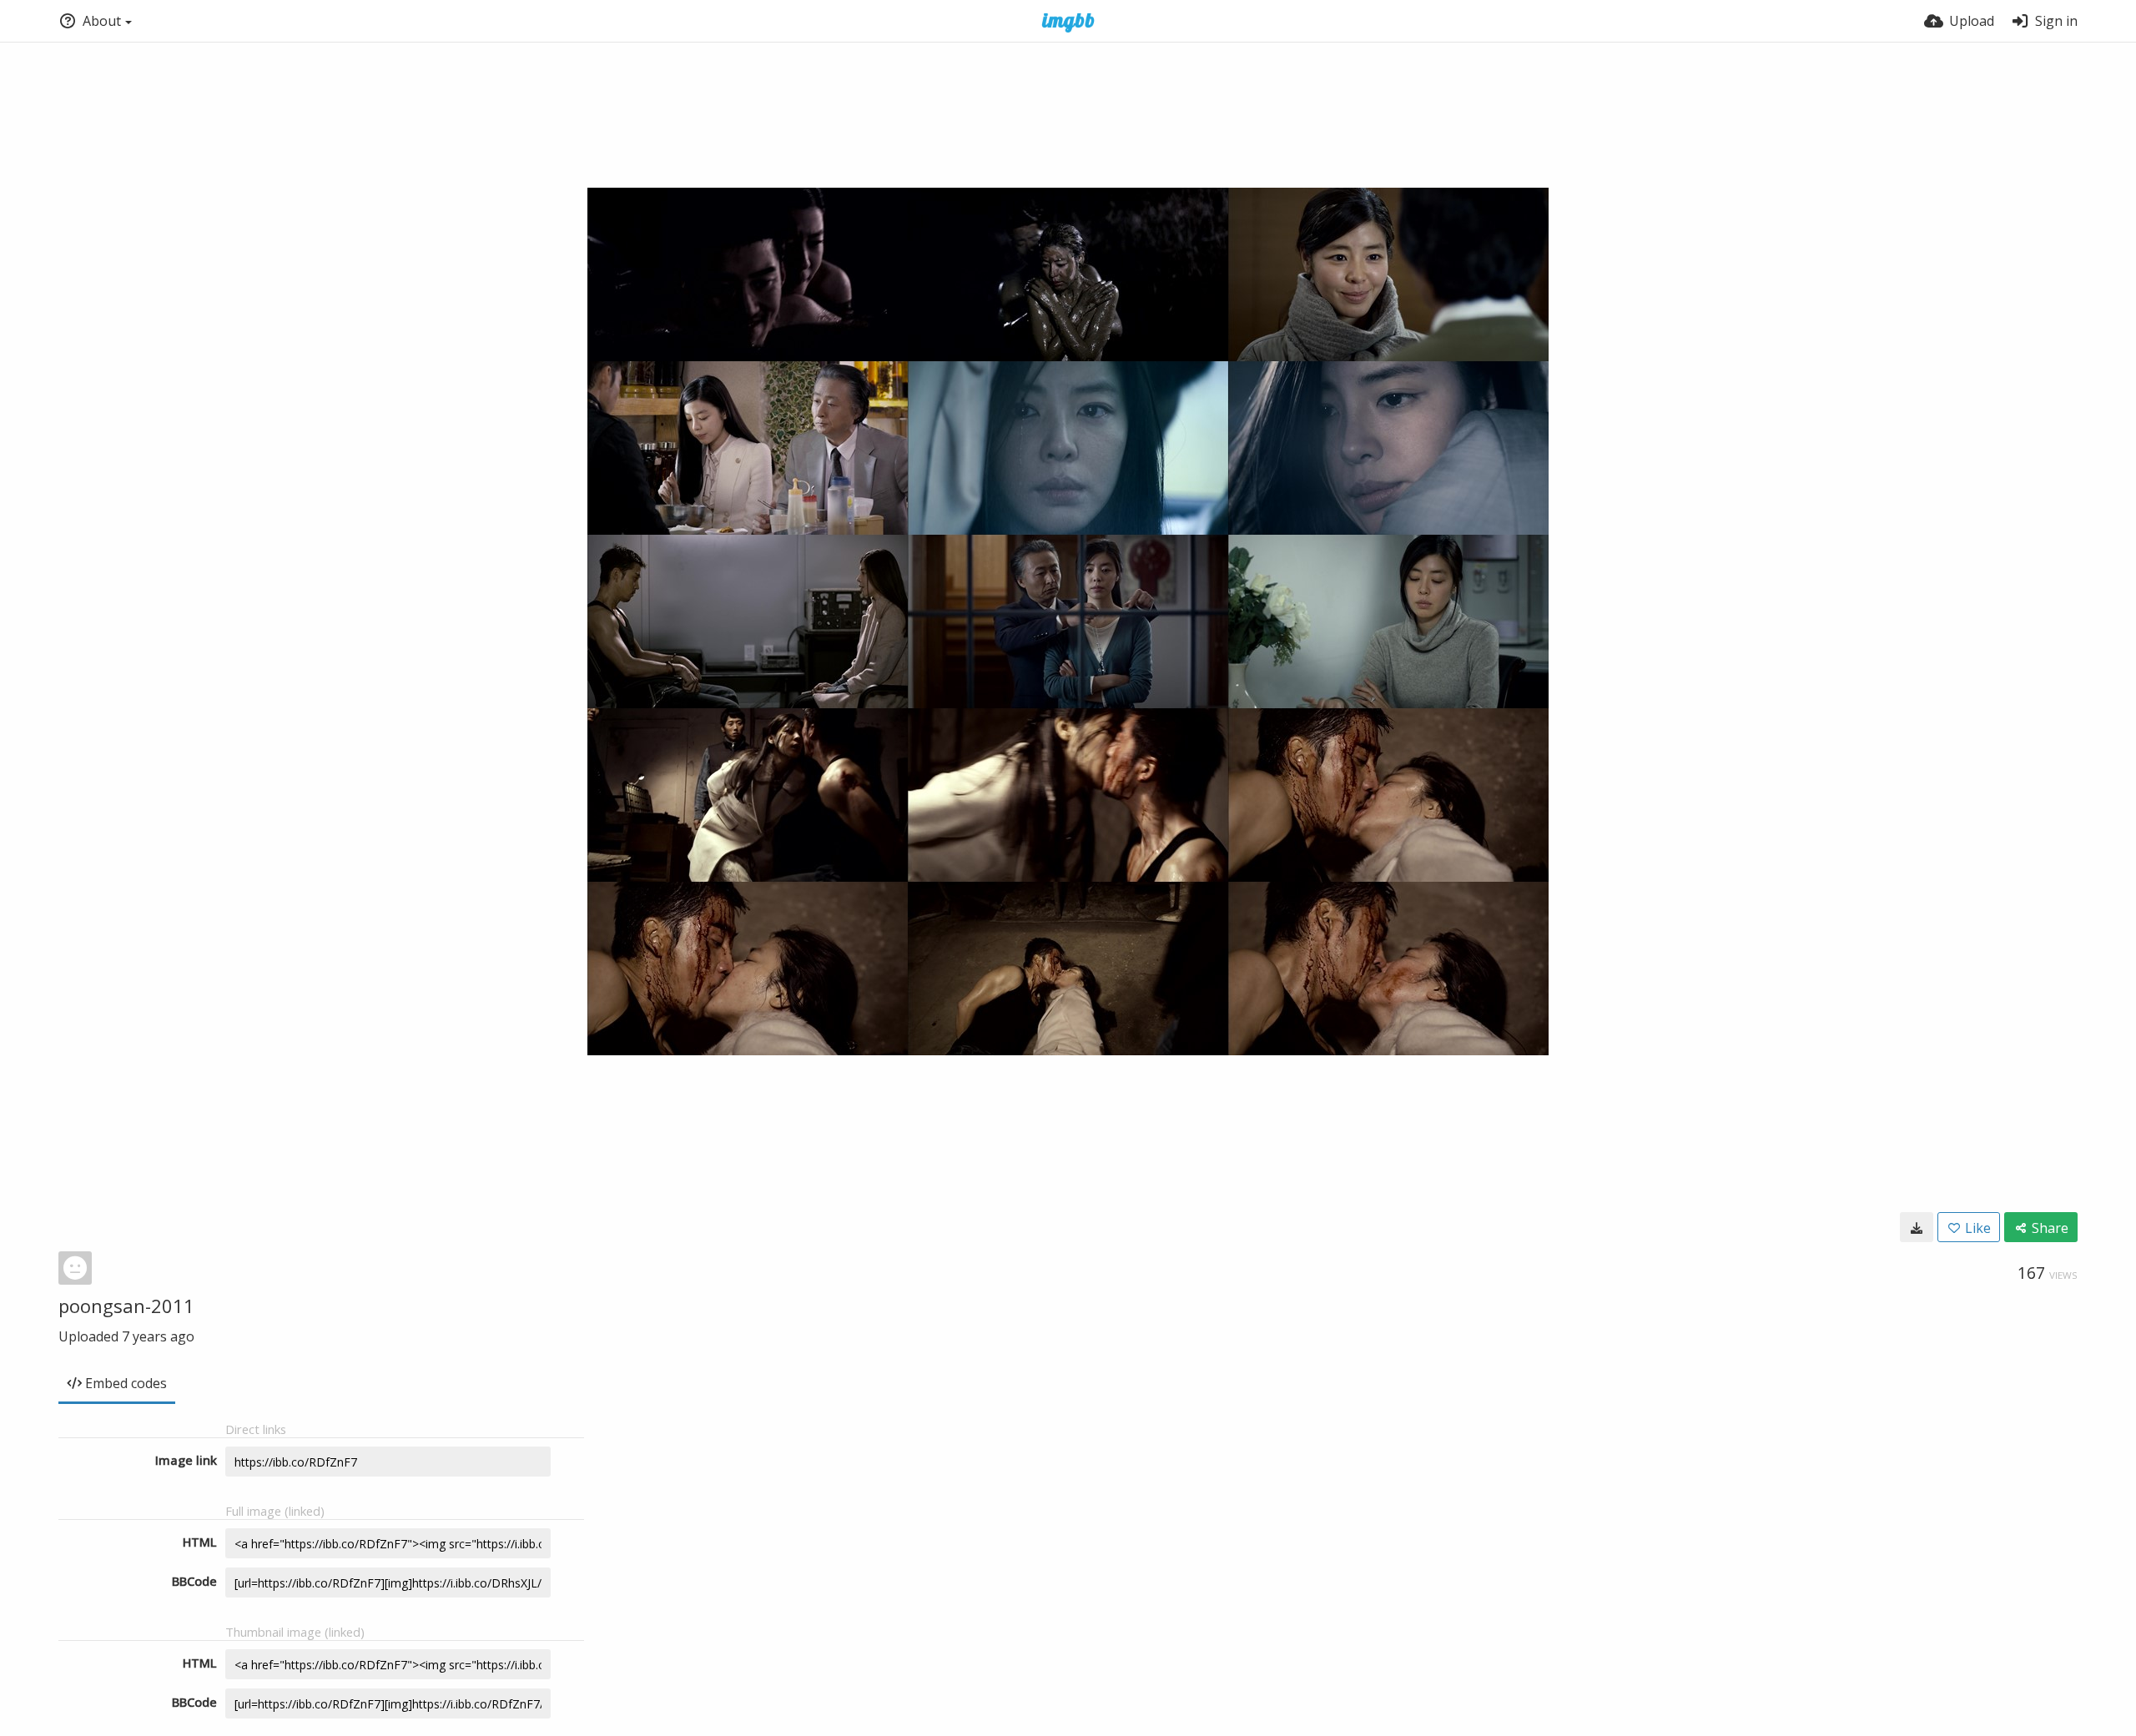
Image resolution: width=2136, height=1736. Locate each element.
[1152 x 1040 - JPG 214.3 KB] (1917, 1227)
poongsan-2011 (126, 1306)
